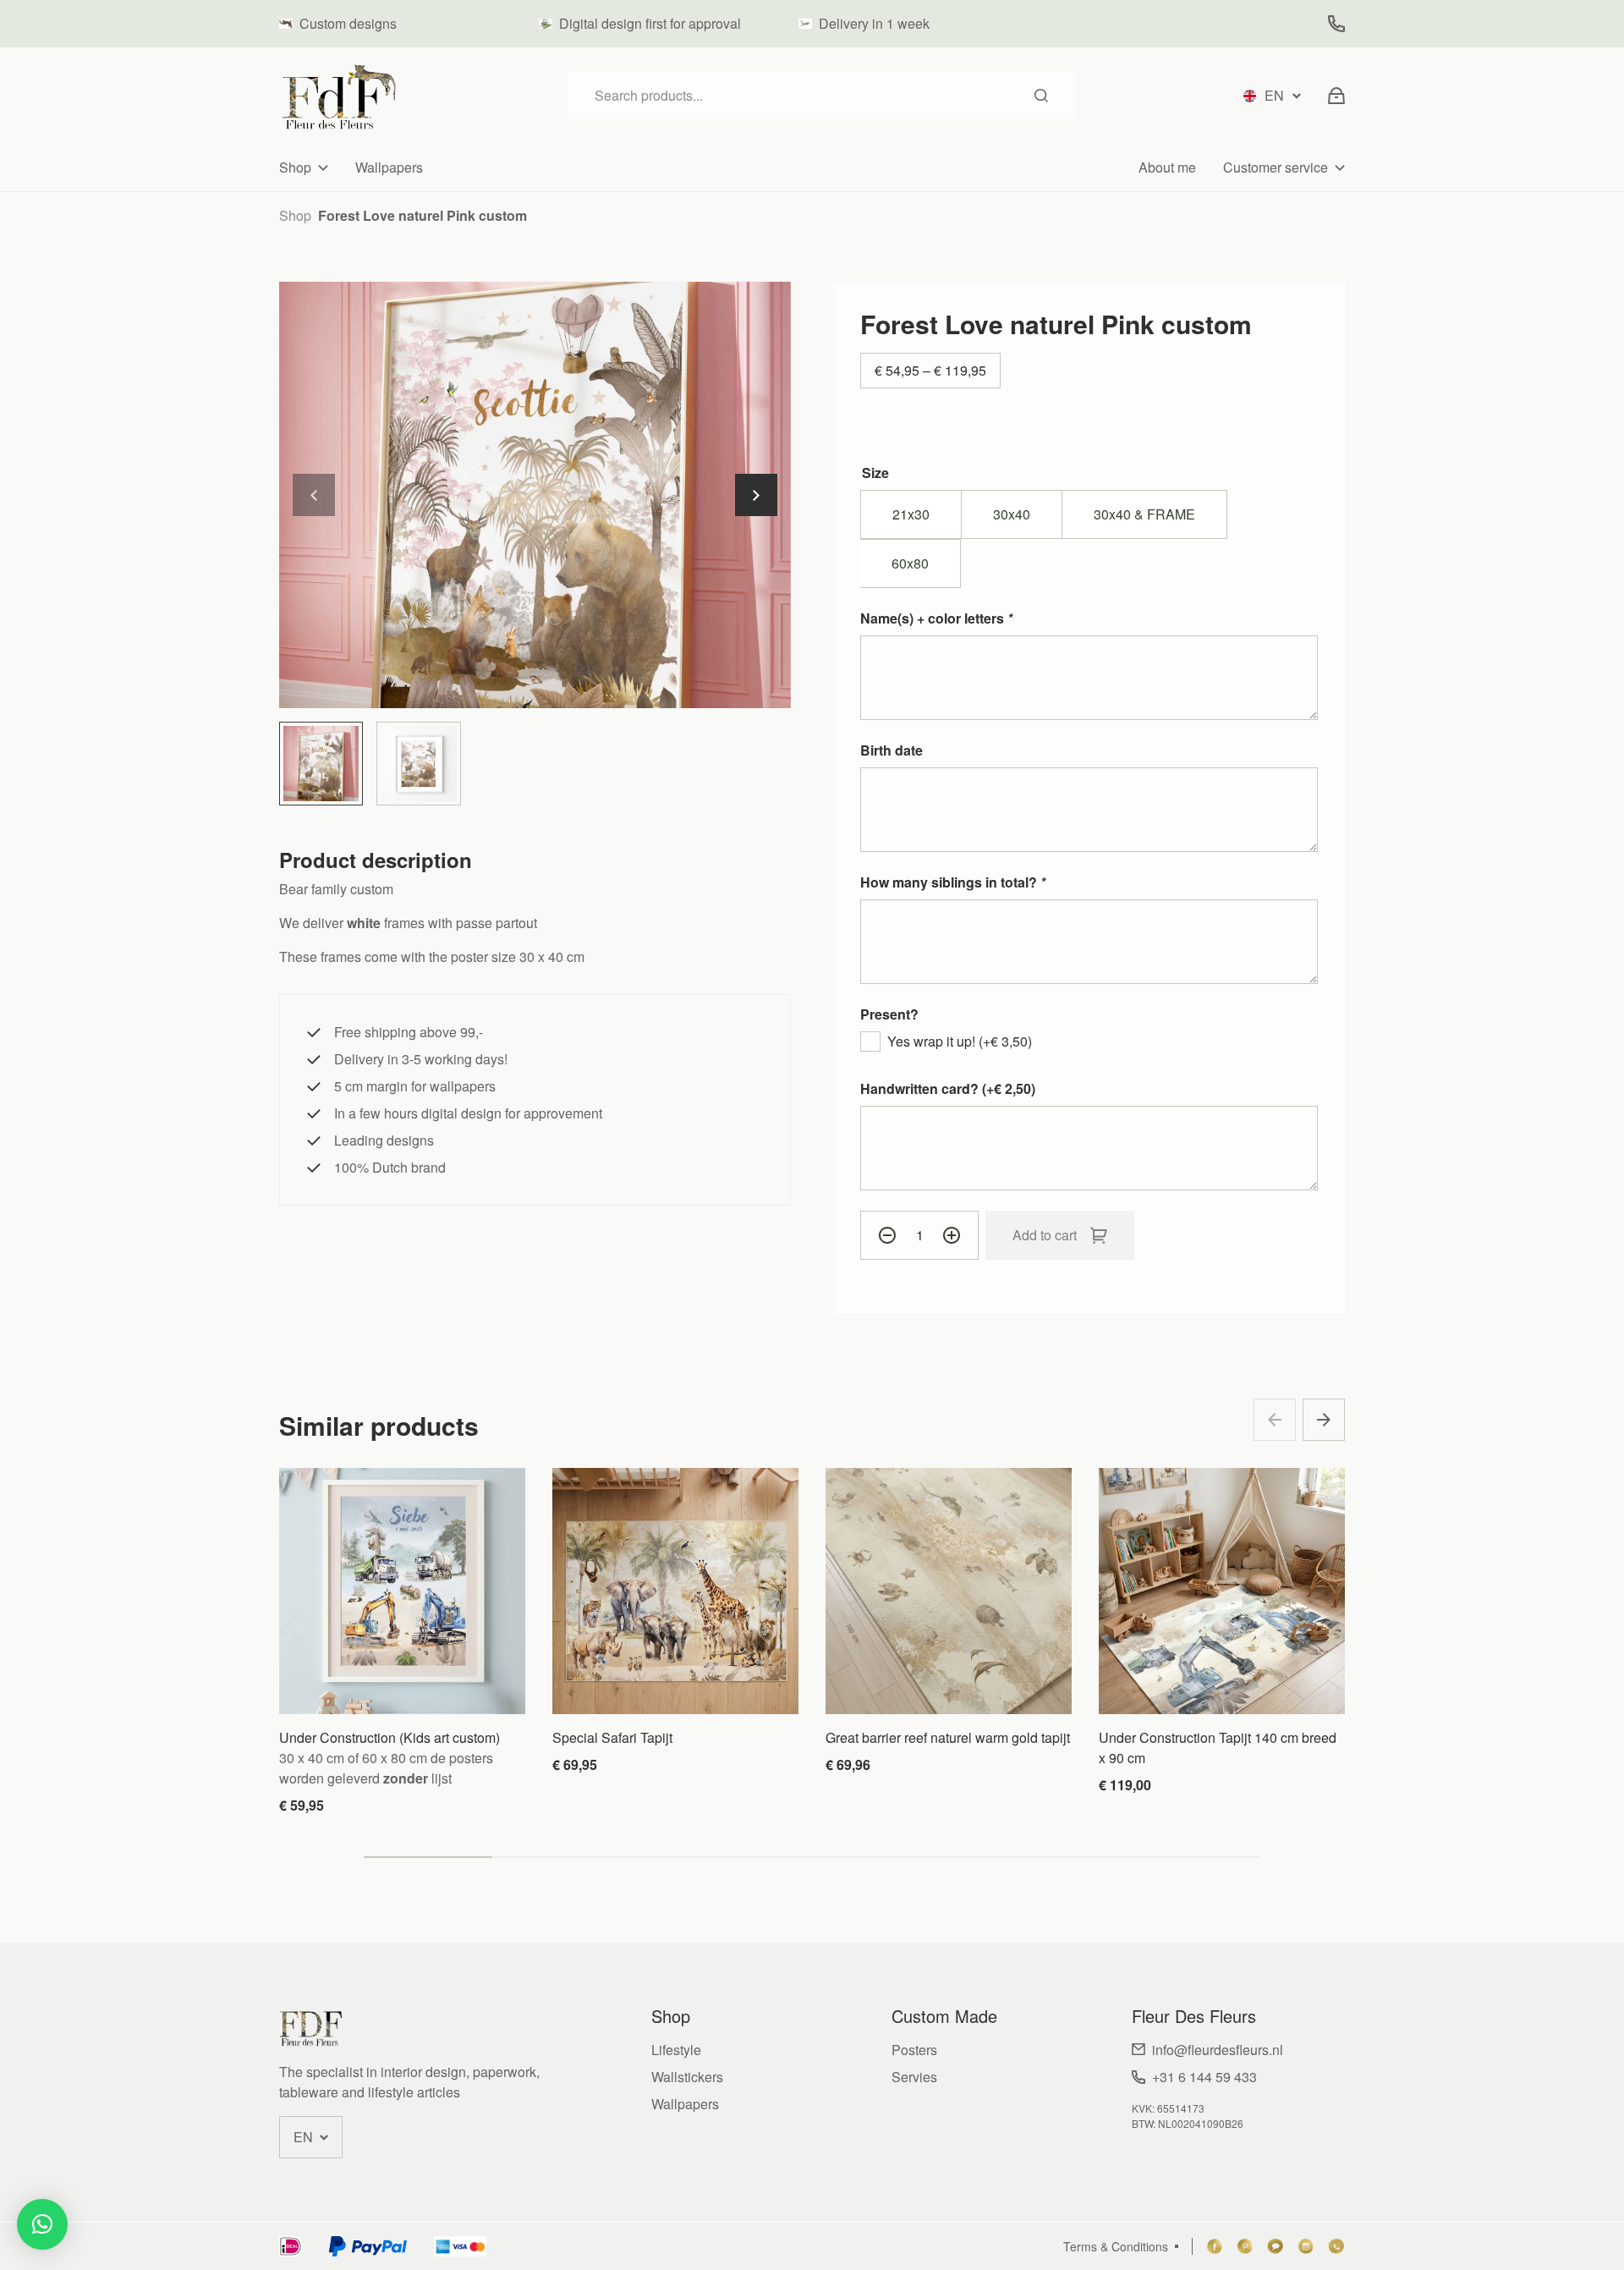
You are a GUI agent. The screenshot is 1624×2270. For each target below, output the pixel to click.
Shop (295, 167)
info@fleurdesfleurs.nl (1218, 2050)
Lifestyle (676, 2050)
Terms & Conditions (1116, 2246)
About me (1167, 167)
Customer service (1276, 167)
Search (1041, 96)
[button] (756, 495)
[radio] (911, 514)
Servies (914, 2077)
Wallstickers (687, 2077)
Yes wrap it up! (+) (960, 1041)
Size (875, 473)
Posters (914, 2050)
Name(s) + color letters (936, 618)
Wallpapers (389, 167)
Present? (889, 1014)
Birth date (892, 750)
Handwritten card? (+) (948, 1088)
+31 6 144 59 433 (1204, 2077)
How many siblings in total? (953, 882)
